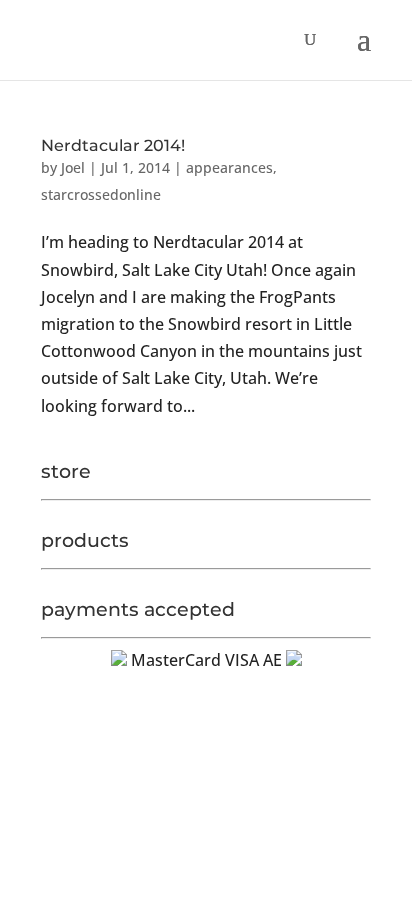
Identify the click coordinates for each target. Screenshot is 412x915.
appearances (229, 167)
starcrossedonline (101, 194)
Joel (73, 167)
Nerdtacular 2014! (113, 145)
